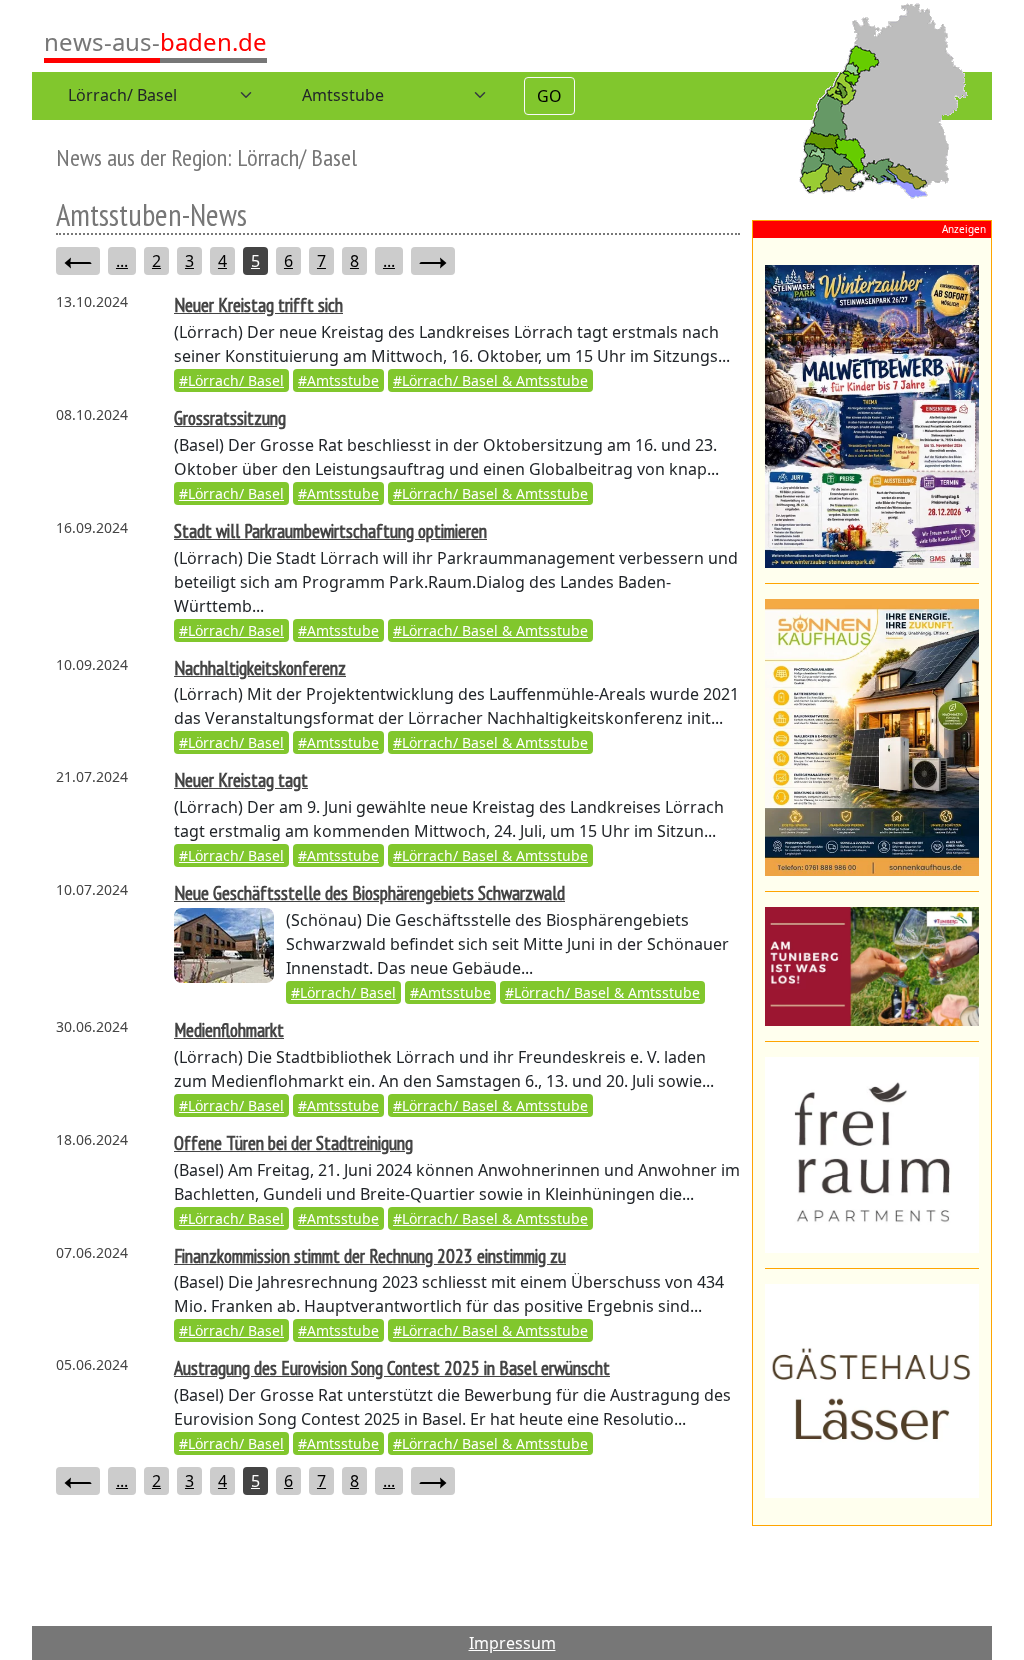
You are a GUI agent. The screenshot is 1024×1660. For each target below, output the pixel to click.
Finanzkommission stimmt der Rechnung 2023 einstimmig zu (370, 1255)
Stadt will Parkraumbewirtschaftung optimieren (330, 530)
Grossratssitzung (230, 417)
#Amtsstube (338, 380)
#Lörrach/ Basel (231, 380)
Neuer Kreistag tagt (241, 779)
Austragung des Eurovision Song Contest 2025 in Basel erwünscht (392, 1367)
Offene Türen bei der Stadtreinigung (293, 1142)
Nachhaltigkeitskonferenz (260, 667)
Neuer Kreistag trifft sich (258, 304)
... (122, 261)
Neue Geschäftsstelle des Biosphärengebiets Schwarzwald (369, 892)
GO (549, 96)
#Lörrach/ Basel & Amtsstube (490, 380)
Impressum (512, 1643)
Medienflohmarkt (229, 1029)
